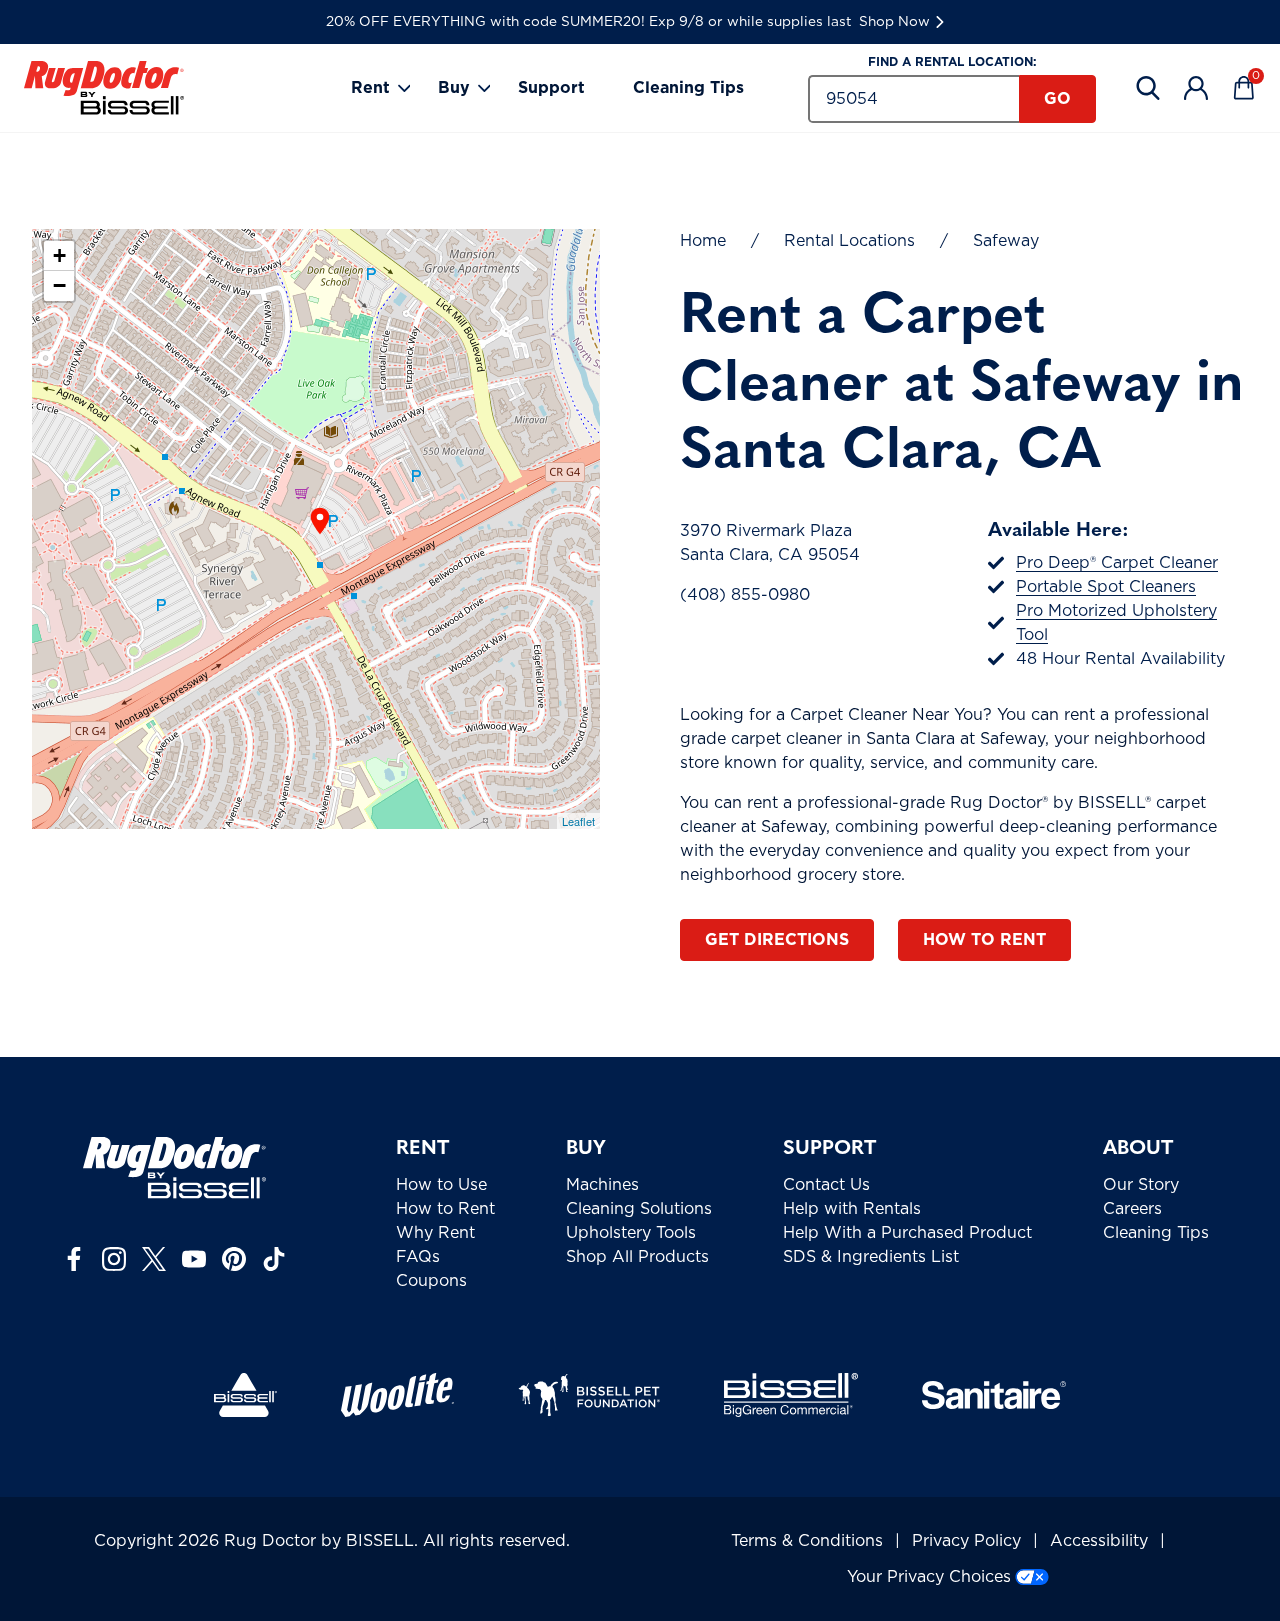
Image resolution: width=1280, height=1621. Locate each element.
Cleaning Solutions (639, 1209)
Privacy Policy (966, 1541)
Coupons (431, 1281)
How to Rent (984, 940)
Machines (602, 1185)
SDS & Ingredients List (871, 1257)
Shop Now (894, 22)
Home (703, 241)
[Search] (1148, 88)
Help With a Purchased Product (907, 1233)
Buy (454, 88)
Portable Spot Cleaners (1106, 587)
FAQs (418, 1257)
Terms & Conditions (807, 1541)
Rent (370, 88)
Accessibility (1099, 1541)
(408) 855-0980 (745, 595)
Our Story (1141, 1185)
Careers (1132, 1209)
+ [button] (59, 255)
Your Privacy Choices (929, 1577)
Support (551, 88)
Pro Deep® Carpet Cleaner (1117, 563)
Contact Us (826, 1185)
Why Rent (435, 1233)
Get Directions (777, 940)
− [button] (59, 285)
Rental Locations (849, 241)
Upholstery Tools (631, 1233)
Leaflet (578, 821)
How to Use (441, 1185)
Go (1057, 99)
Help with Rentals (852, 1209)
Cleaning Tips (688, 88)
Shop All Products (637, 1257)
